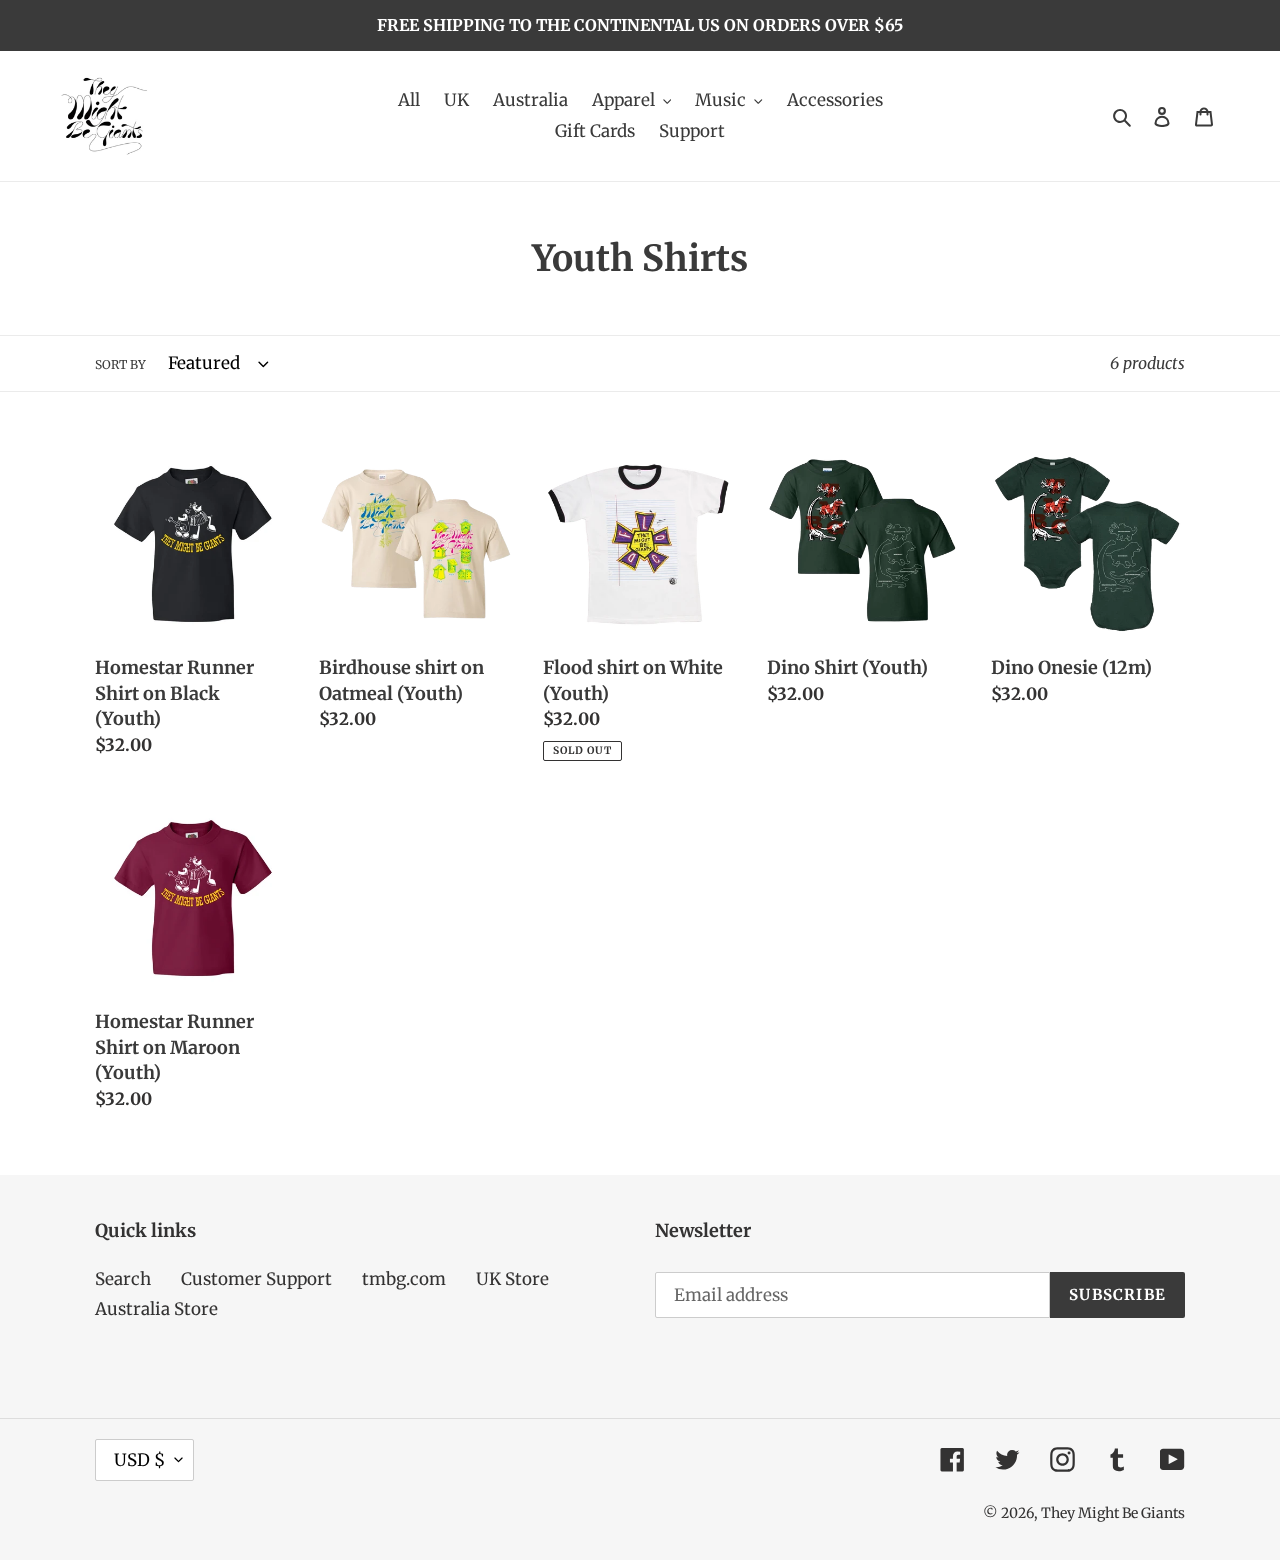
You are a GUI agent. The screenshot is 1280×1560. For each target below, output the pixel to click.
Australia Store (156, 1309)
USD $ (139, 1460)
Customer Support (256, 1279)
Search (123, 1279)
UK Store (512, 1279)
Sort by (120, 364)
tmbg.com (404, 1279)
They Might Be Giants (1113, 1513)
